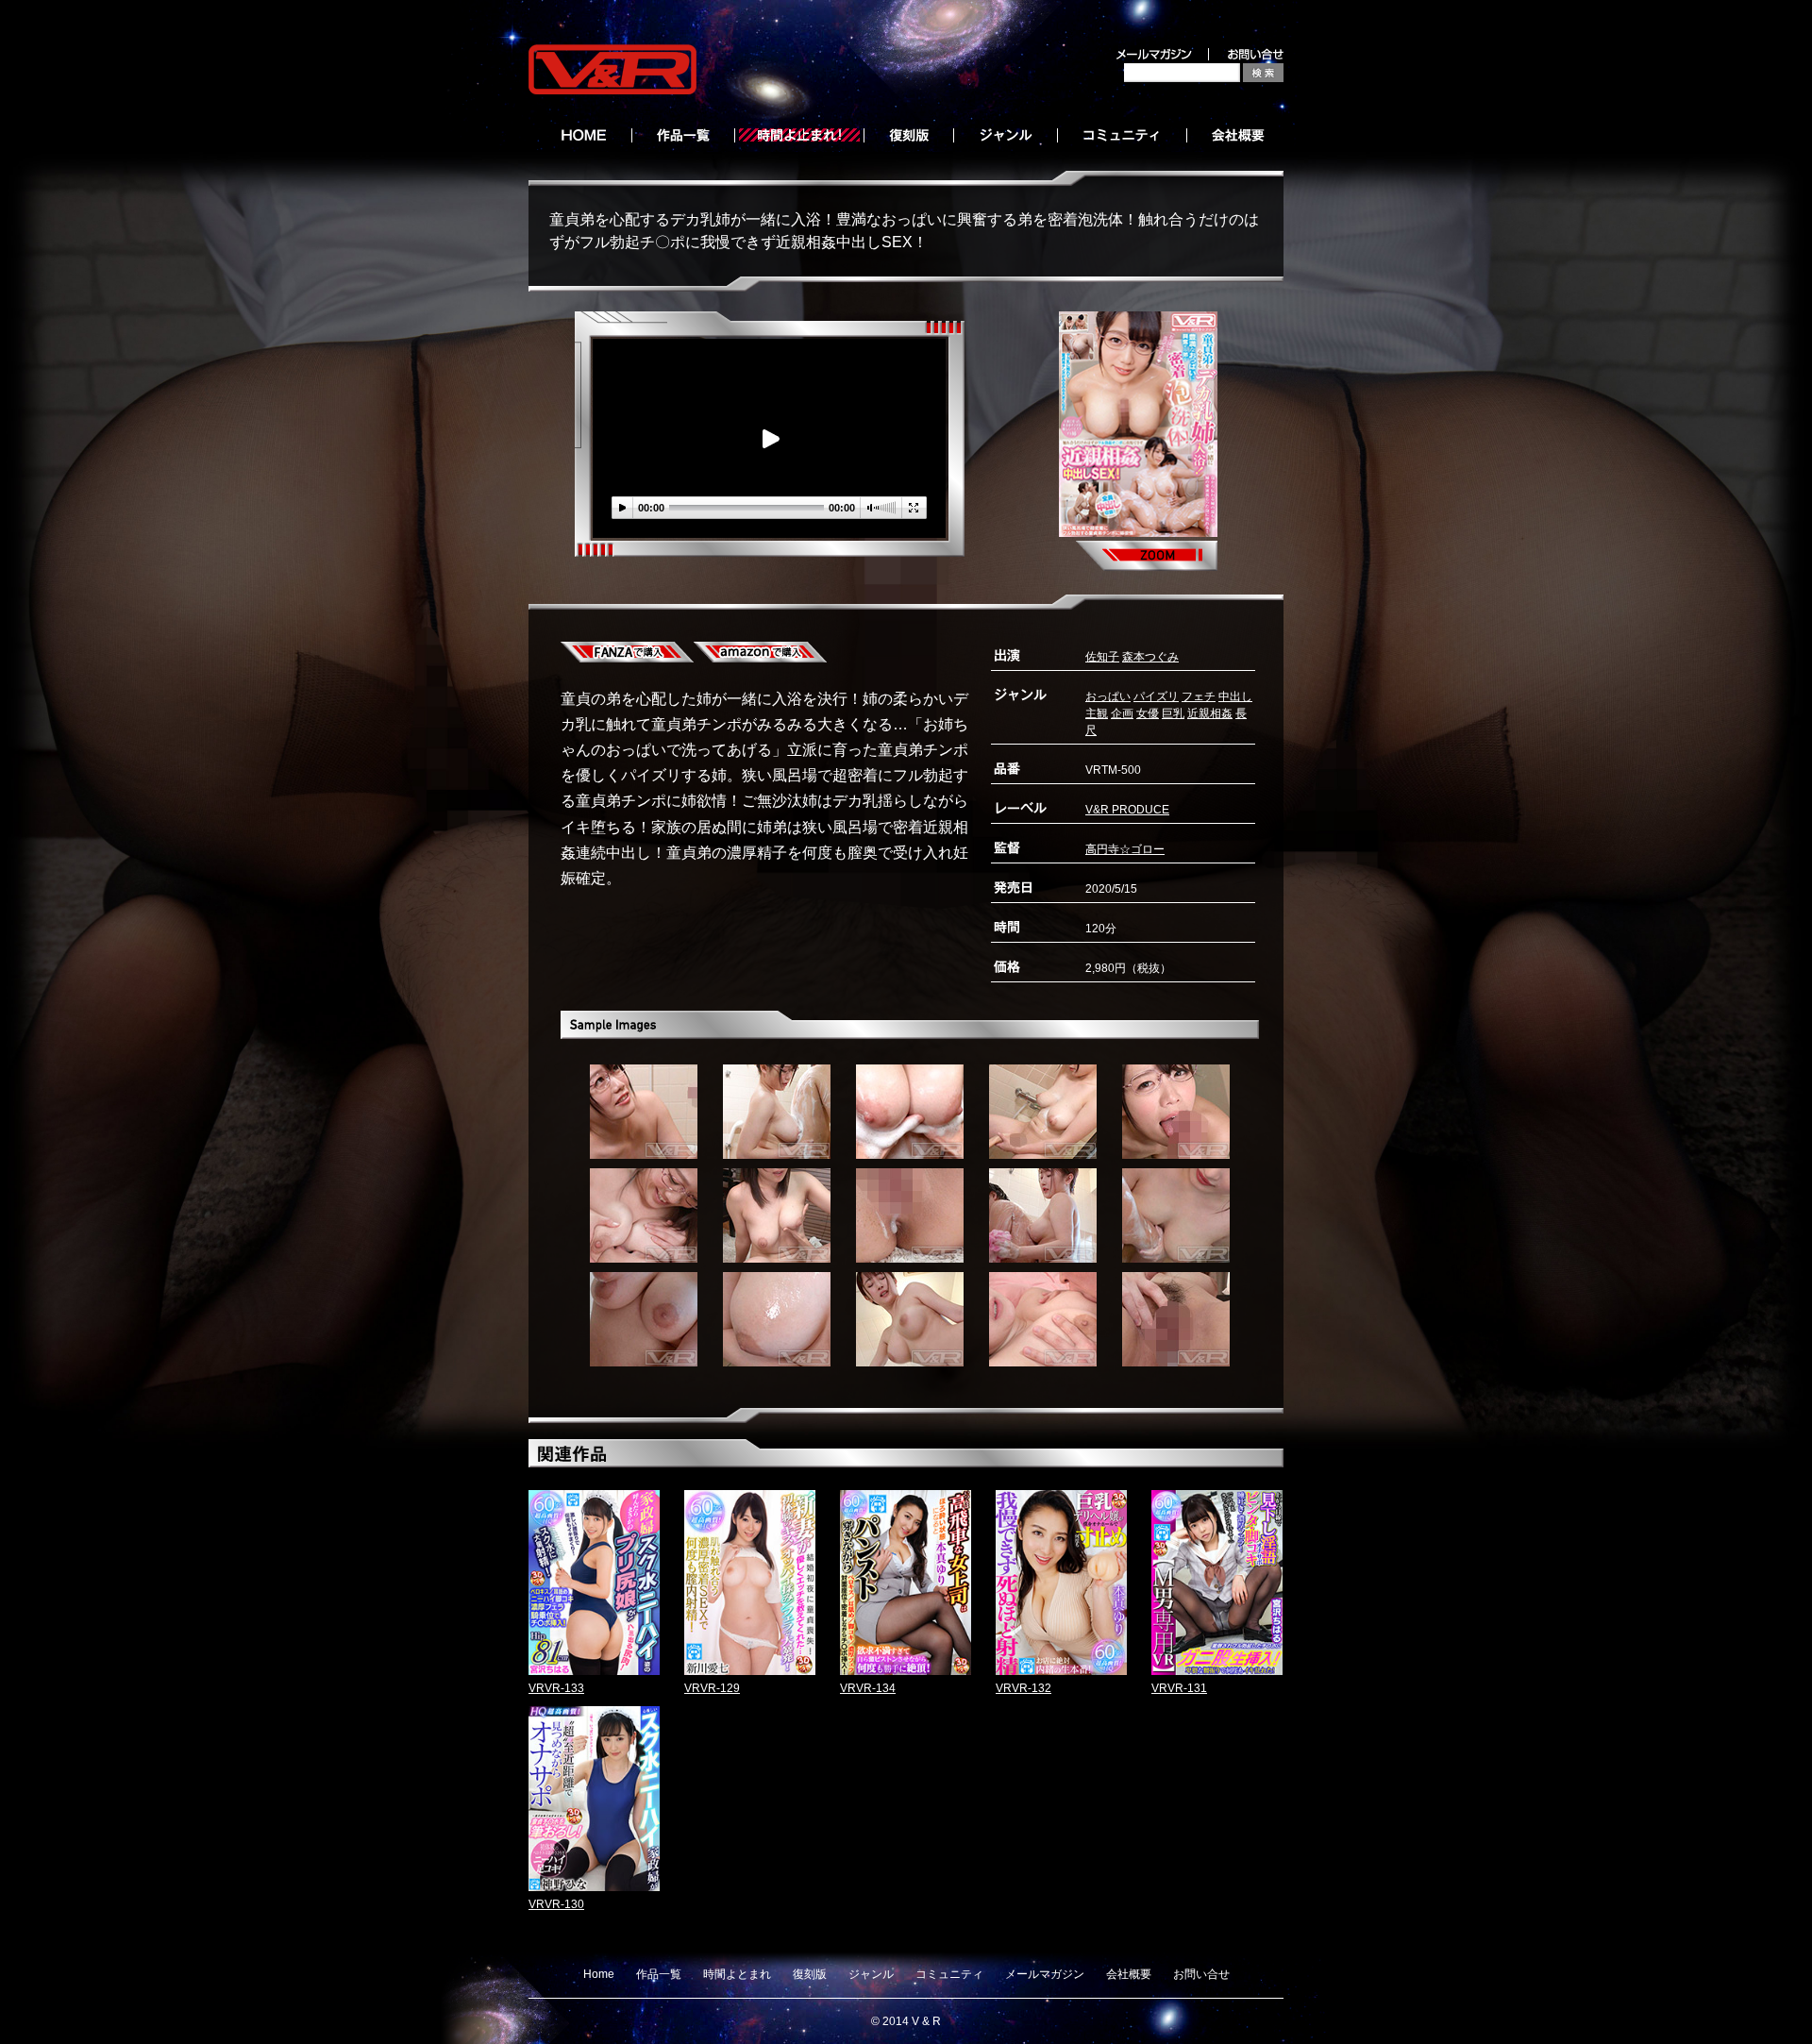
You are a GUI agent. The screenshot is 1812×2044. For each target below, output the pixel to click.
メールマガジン (1045, 1974)
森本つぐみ (1150, 657)
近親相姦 (1210, 713)
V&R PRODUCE (1127, 810)
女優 (1148, 713)
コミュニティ (949, 1974)
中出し (1235, 696)
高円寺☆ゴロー (1125, 849)
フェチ (1199, 696)
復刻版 (810, 1974)
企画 (1122, 713)
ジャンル (871, 1974)
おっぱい (1108, 696)
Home (599, 1974)
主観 (1097, 713)
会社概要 (1129, 1974)
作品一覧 (659, 1974)
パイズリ (1156, 696)
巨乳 (1173, 713)
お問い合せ (1201, 1974)
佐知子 (1102, 657)
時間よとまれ (737, 1974)
